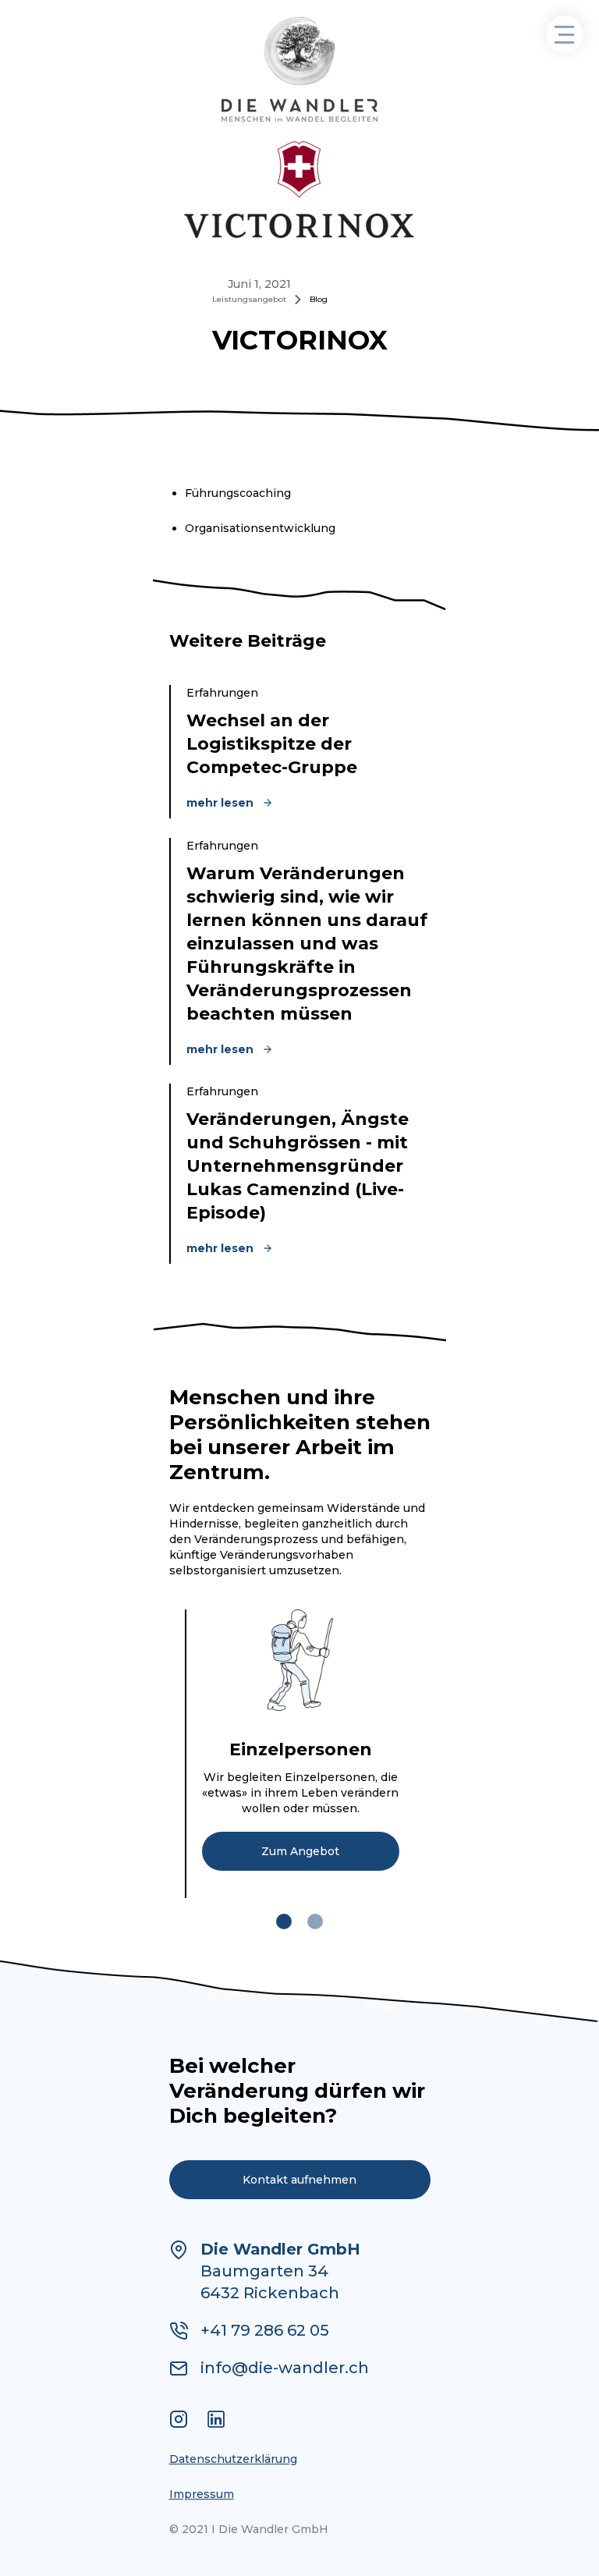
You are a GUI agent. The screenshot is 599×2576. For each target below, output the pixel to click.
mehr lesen (220, 803)
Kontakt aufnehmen (299, 2180)
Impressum (202, 2494)
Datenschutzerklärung (233, 2459)
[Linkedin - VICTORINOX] (216, 2421)
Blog (319, 299)
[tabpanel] (300, 1754)
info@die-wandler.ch (285, 2368)
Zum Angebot (300, 1851)
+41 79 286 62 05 (265, 2330)
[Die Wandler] (300, 70)
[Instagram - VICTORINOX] (179, 2421)
